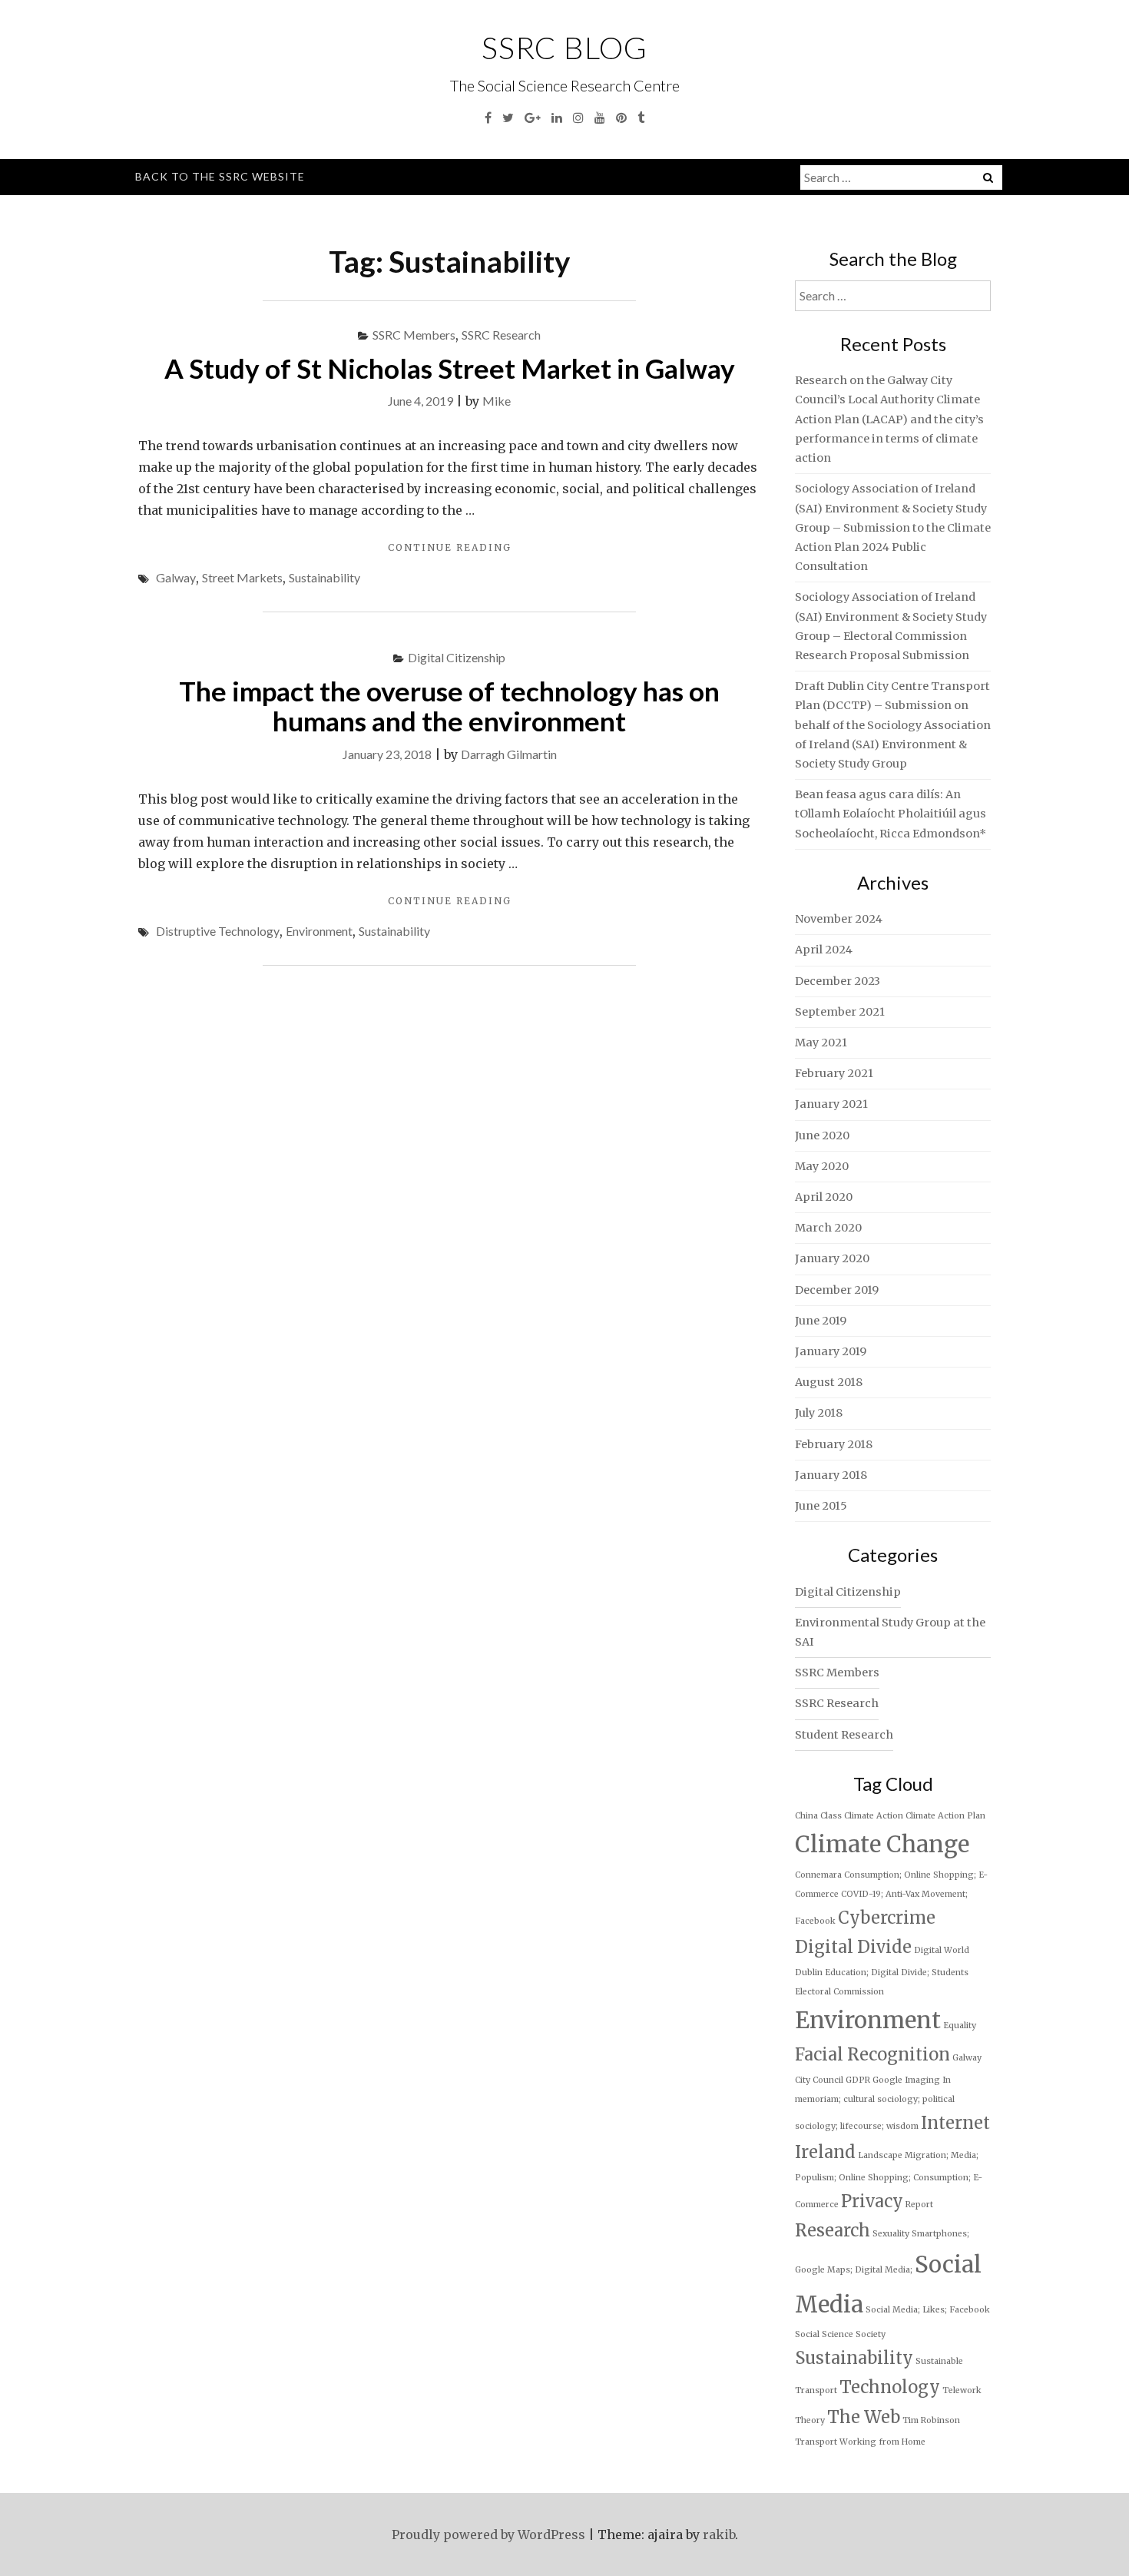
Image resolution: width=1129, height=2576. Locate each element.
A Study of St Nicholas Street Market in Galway (450, 368)
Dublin (809, 1973)
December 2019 (837, 1290)
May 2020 (822, 1166)
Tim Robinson (931, 2420)
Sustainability (324, 577)
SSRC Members (414, 335)
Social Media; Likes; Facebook (928, 2310)
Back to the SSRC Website (220, 176)
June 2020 (822, 1135)
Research (833, 2230)
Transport (816, 2442)
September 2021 (840, 1012)
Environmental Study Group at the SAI (890, 1632)
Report (919, 2205)
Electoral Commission (839, 1992)
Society (871, 2334)
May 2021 (821, 1043)
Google (887, 2080)
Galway (176, 577)
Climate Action (874, 1816)
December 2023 (838, 981)
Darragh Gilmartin (509, 754)
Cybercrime (887, 1918)
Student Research (844, 1735)
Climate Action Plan (945, 1816)
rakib (719, 2535)
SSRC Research (501, 335)
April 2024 (824, 950)
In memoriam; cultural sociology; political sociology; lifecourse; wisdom (875, 2103)
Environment (319, 931)
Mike (497, 401)
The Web (864, 2417)
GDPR (858, 2080)
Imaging (922, 2080)
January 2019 (831, 1351)
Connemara (818, 1875)
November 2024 (839, 919)
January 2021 (831, 1104)
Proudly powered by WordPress (488, 2535)
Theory (810, 2420)
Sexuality (891, 2234)
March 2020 (828, 1228)
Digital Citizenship (457, 657)
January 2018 (831, 1475)
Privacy (872, 2201)
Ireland (825, 2152)
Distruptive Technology (218, 931)
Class (831, 1816)
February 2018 (834, 1444)
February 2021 (834, 1073)
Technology (890, 2387)
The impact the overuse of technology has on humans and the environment (449, 706)
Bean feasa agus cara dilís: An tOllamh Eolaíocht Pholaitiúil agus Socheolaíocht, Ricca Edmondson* (891, 814)
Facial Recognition (872, 2054)
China (806, 1816)
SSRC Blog (564, 48)
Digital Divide (853, 1947)
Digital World (942, 1950)
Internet (955, 2123)
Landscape (880, 2155)
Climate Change (882, 1844)
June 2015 (821, 1506)
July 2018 (819, 1413)
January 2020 (832, 1258)
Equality (960, 2026)
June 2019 (821, 1321)
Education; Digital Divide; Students (897, 1973)
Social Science (824, 2334)
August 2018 (829, 1382)
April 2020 (824, 1197)
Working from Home (882, 2442)
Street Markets (242, 577)
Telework (962, 2390)
